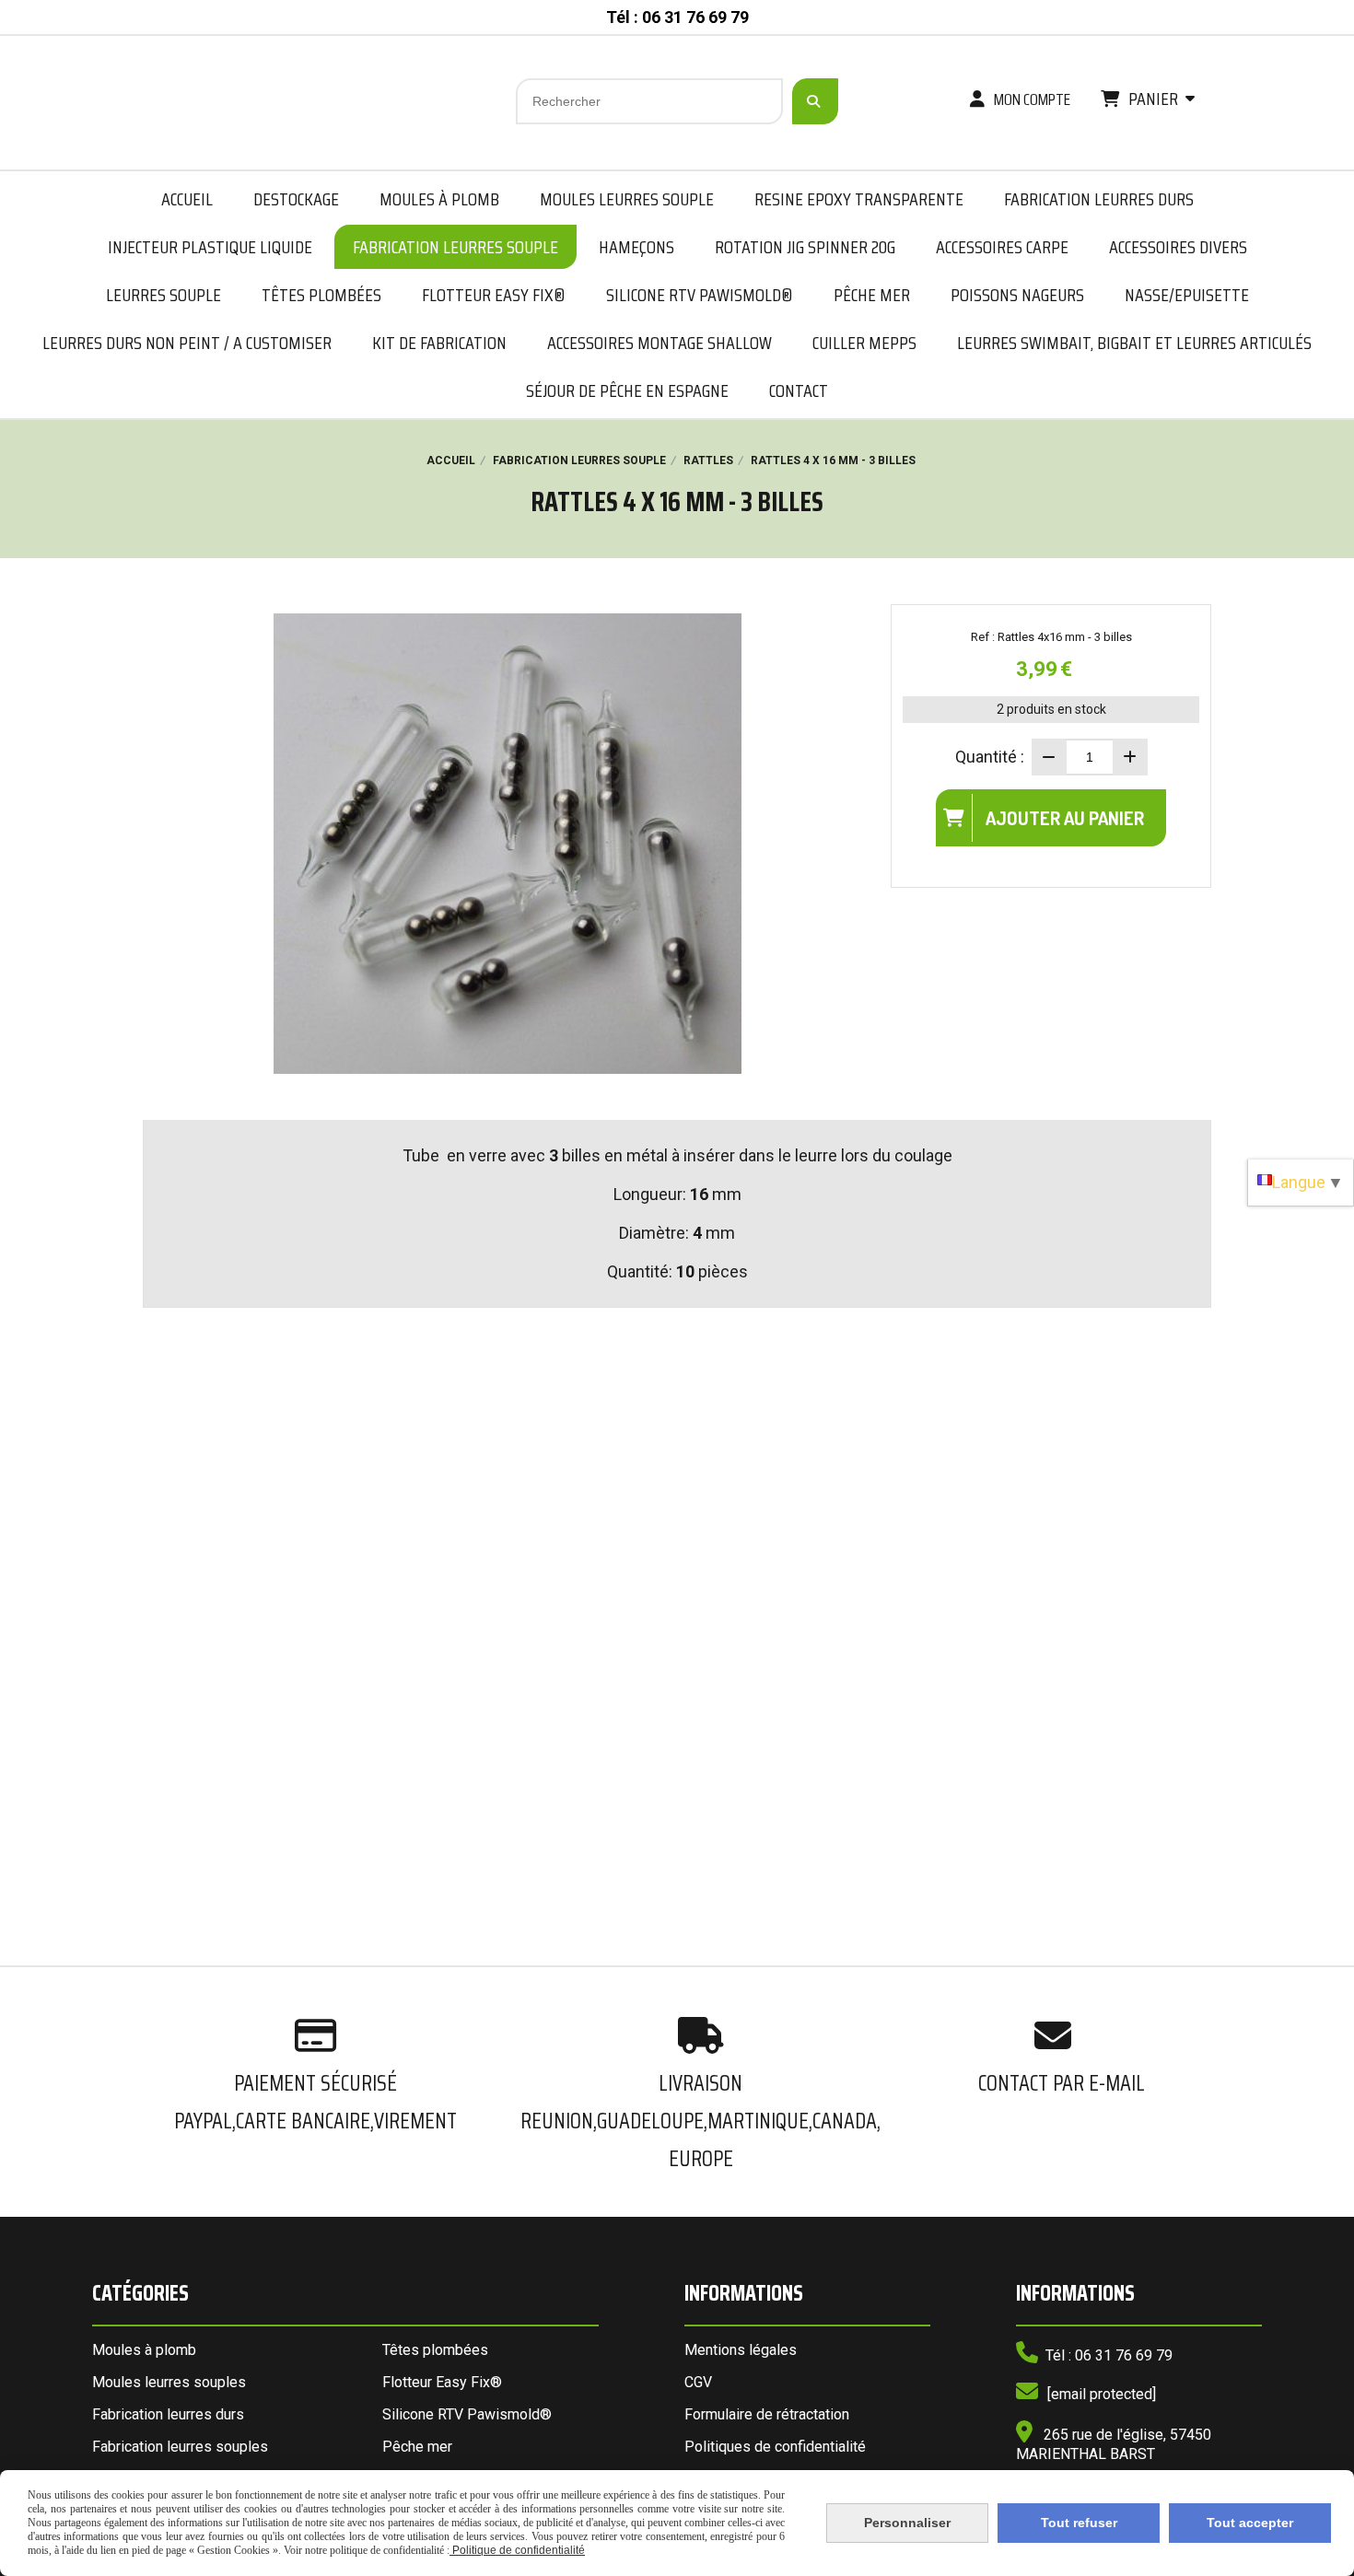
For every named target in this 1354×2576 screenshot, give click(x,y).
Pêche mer (417, 2447)
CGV (698, 2382)
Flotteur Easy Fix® (442, 2382)
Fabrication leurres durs (168, 2414)
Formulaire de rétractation (767, 2414)
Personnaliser (907, 2523)
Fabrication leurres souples (180, 2447)
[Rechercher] (815, 101)
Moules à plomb (144, 2350)
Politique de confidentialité (517, 2550)
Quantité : (990, 757)
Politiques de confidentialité (775, 2447)
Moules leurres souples (169, 2382)
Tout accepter (1250, 2523)
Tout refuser (1079, 2523)
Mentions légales (741, 2350)
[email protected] (1102, 2394)
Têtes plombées (435, 2350)
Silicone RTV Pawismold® (467, 2414)
